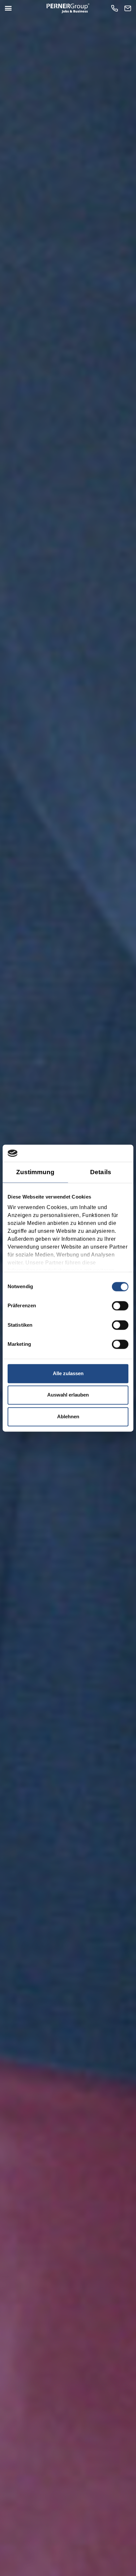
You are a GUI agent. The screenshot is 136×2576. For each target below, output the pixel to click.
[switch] (120, 1306)
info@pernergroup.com (129, 8)
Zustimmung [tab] (35, 1172)
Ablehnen (68, 1416)
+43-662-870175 (116, 8)
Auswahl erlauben (68, 1395)
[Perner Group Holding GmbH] (68, 8)
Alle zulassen (68, 1373)
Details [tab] (101, 1172)
